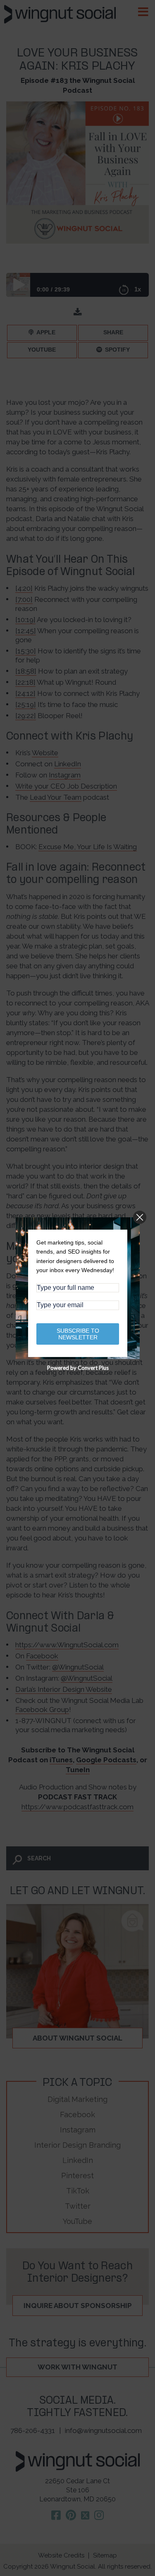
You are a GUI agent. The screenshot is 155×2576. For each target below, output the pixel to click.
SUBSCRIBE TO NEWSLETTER (77, 1334)
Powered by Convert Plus (77, 1368)
